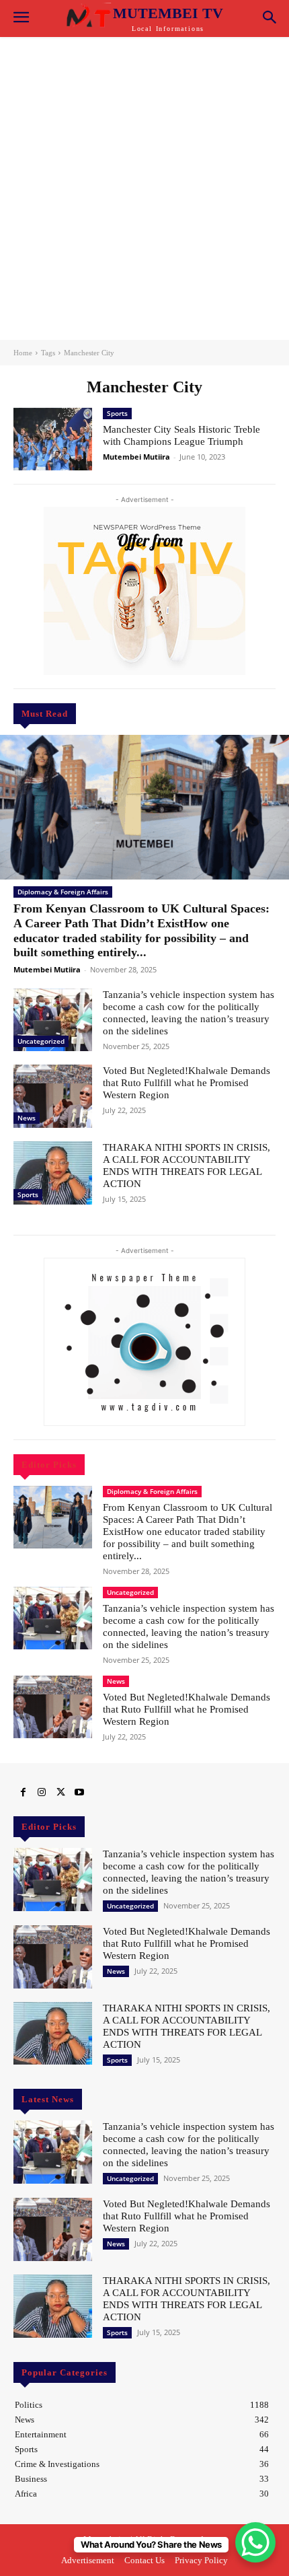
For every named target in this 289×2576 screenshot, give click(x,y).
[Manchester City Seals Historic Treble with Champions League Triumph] (53, 439)
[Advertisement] (144, 188)
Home (23, 353)
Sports (28, 1194)
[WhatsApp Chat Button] (255, 2542)
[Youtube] (79, 1793)
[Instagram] (42, 1793)
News (27, 1118)
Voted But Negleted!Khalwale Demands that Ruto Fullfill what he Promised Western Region (187, 1083)
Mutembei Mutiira (47, 969)
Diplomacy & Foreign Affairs (63, 892)
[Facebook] (23, 1793)
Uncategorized (41, 1041)
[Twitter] (60, 1793)
